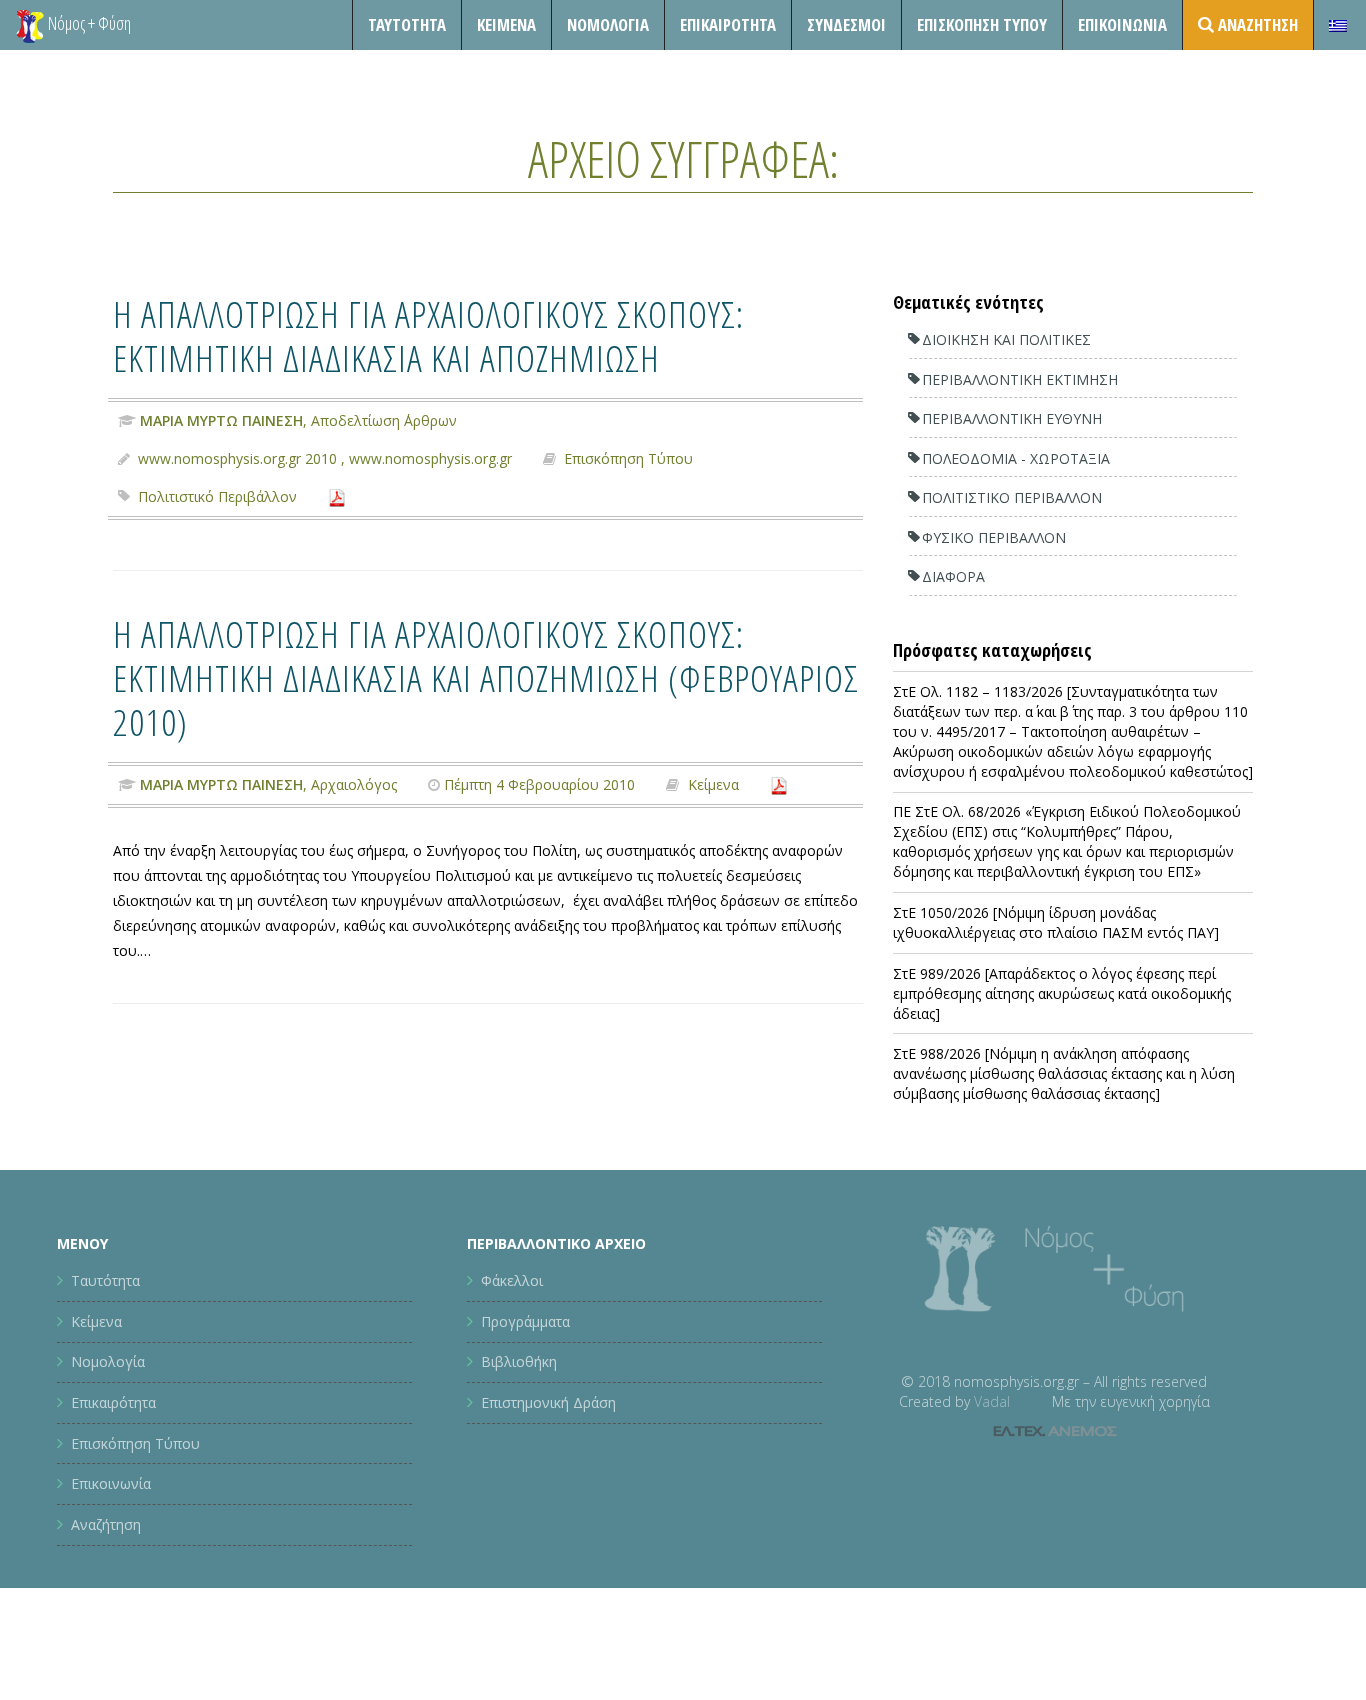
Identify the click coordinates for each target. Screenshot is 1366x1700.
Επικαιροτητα (728, 24)
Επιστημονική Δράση (548, 1402)
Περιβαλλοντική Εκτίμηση (1020, 379)
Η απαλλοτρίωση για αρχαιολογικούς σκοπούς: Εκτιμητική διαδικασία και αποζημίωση (428, 335)
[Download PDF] (337, 496)
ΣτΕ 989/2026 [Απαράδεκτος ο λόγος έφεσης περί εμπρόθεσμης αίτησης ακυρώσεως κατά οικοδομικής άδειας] (1062, 993)
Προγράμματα (525, 1321)
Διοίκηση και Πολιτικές (1006, 339)
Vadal (992, 1401)
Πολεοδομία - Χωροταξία (1016, 458)
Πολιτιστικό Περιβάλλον (217, 496)
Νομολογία (608, 24)
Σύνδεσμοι (846, 24)
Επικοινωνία (1122, 24)
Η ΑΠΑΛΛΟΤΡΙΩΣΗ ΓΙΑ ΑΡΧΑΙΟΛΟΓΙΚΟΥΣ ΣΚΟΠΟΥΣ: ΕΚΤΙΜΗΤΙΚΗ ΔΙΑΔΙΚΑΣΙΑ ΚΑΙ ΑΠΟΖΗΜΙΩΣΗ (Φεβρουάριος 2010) (486, 677)
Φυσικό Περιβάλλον (994, 537)
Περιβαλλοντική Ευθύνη (1012, 418)
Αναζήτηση (106, 1524)
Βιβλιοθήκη (519, 1361)
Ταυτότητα (407, 24)
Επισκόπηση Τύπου (982, 24)
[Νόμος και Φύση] (30, 25)
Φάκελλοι (512, 1280)
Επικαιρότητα (113, 1402)
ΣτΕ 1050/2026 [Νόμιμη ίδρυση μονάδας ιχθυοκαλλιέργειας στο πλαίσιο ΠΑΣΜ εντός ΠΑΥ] (1056, 922)
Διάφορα (953, 576)
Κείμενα (506, 24)
